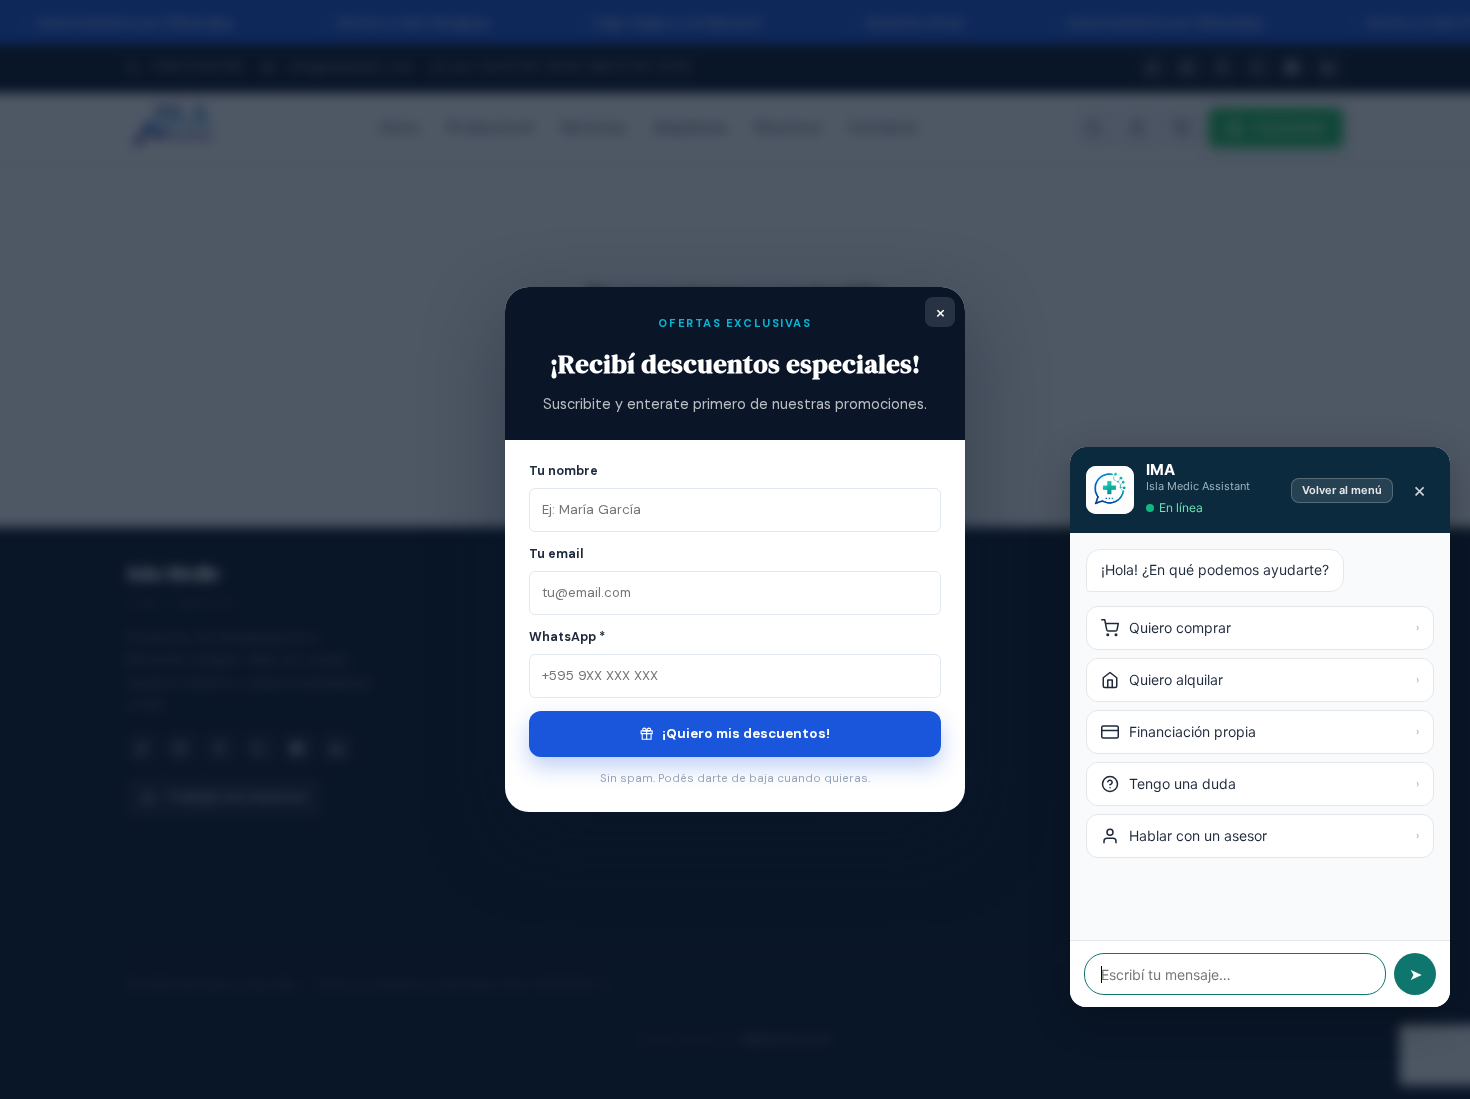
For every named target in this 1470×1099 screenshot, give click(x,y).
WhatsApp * (567, 637)
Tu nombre (563, 471)
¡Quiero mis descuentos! (744, 733)
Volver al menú (1342, 490)
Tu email (556, 554)
